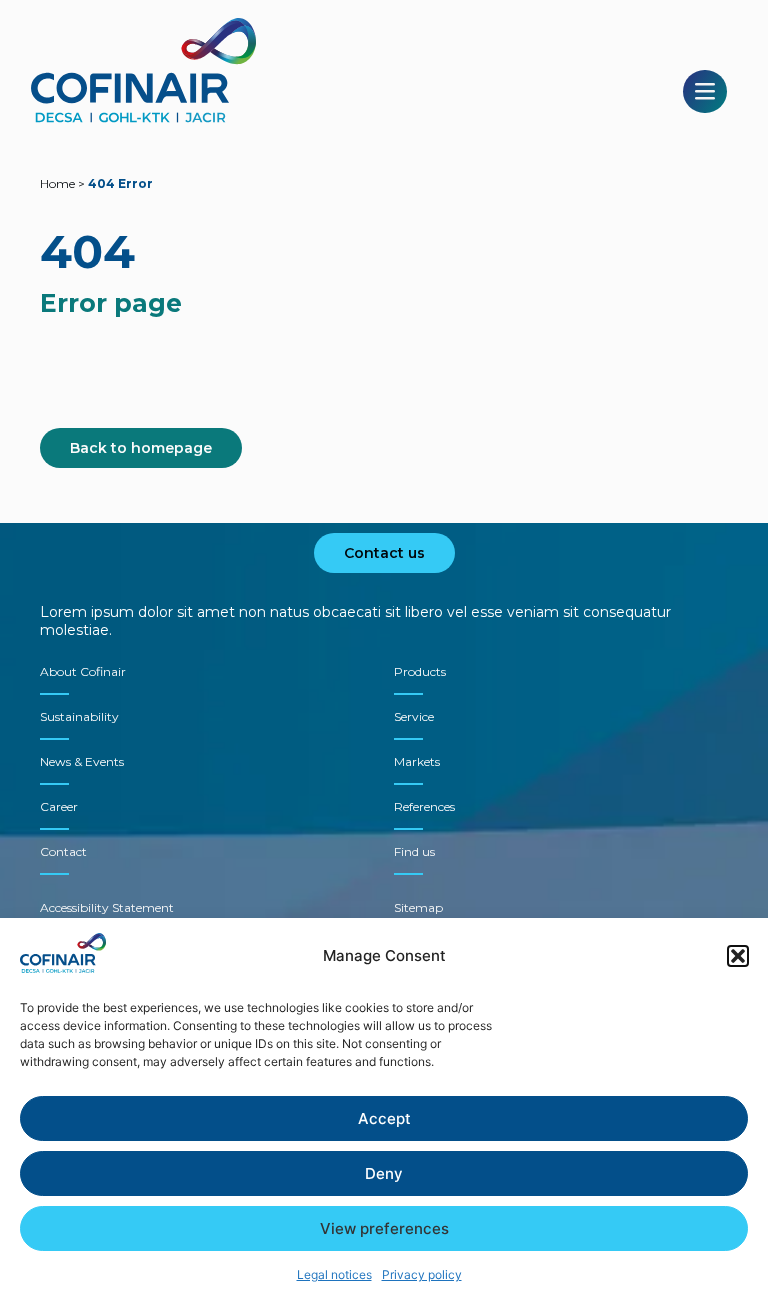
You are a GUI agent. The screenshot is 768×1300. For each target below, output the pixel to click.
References (424, 806)
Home (57, 183)
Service (414, 716)
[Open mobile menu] (705, 91)
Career (59, 806)
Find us (414, 851)
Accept (384, 1118)
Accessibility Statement (107, 907)
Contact (63, 851)
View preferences (384, 1228)
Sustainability (79, 716)
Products (420, 671)
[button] (738, 956)
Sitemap (418, 907)
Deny (384, 1173)
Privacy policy (422, 1274)
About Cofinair (83, 671)
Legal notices (334, 1274)
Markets (417, 761)
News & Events (82, 761)
